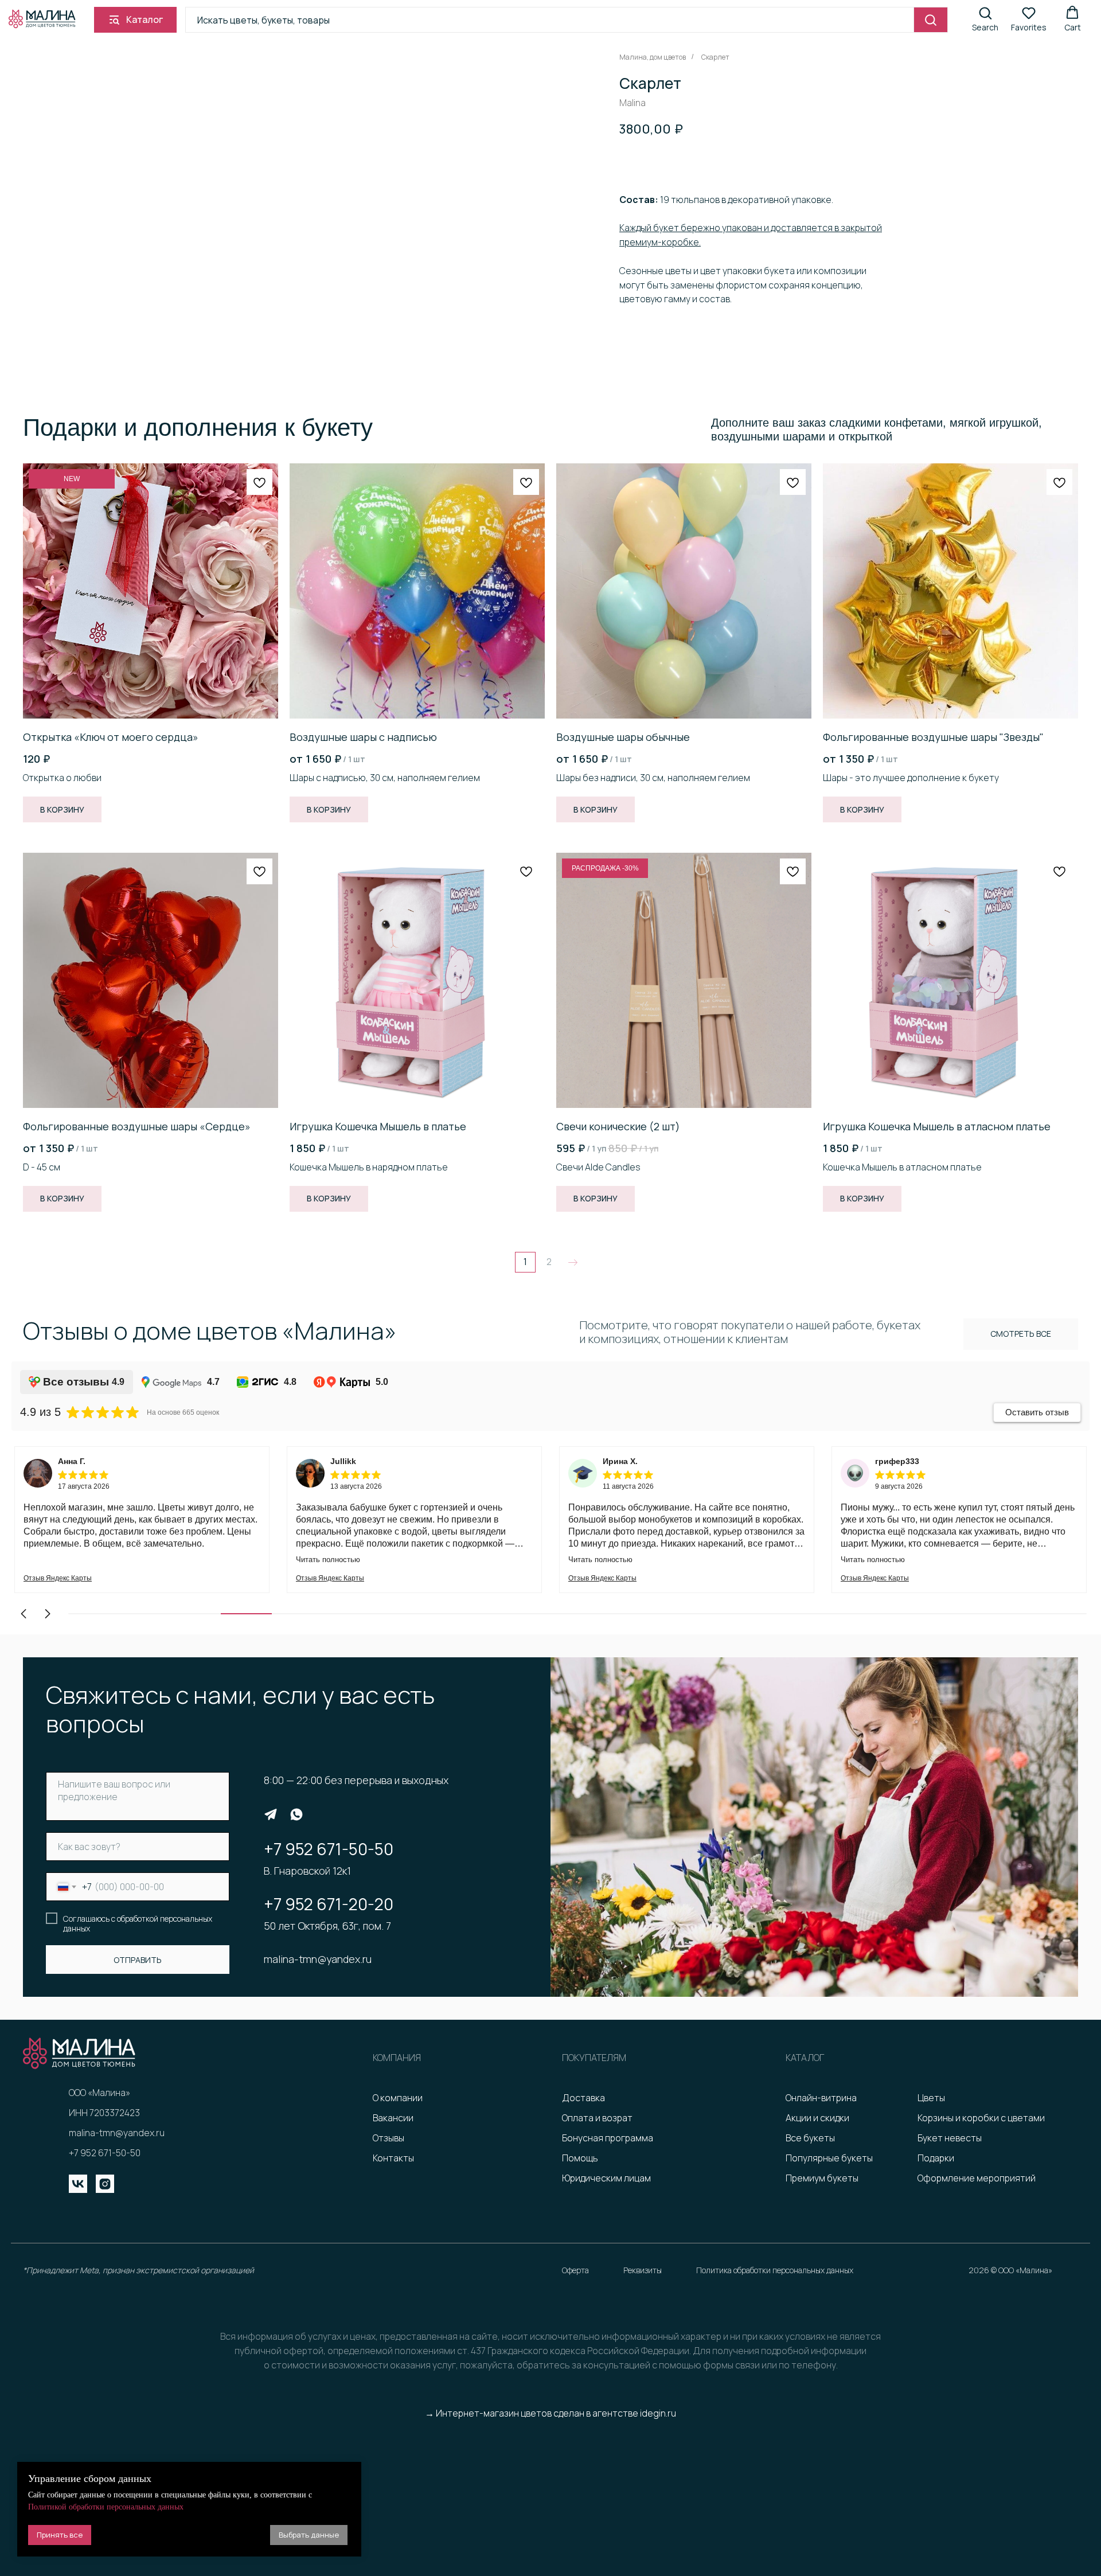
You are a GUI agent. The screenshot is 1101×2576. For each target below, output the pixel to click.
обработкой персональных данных (138, 1924)
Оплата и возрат (597, 2118)
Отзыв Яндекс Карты (58, 1578)
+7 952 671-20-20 (329, 1904)
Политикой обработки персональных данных (106, 2507)
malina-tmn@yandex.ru (318, 1959)
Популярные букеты (829, 2158)
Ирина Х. (620, 1461)
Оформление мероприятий (977, 2178)
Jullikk (343, 1461)
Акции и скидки (817, 2118)
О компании (398, 2098)
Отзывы (389, 2138)
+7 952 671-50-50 (329, 1849)
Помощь (580, 2158)
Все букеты (810, 2138)
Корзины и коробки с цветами (981, 2118)
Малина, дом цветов (653, 57)
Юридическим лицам (606, 2178)
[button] (985, 19)
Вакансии (393, 2118)
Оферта (575, 2270)
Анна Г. (72, 1461)
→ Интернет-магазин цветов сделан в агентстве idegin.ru (550, 2413)
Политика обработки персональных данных (775, 2270)
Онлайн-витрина (821, 2098)
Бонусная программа (608, 2138)
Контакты (393, 2158)
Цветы (931, 2098)
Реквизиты (643, 2270)
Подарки (936, 2158)
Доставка (583, 2098)
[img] (271, 1814)
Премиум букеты (822, 2178)
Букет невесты (950, 2138)
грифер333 (897, 1461)
